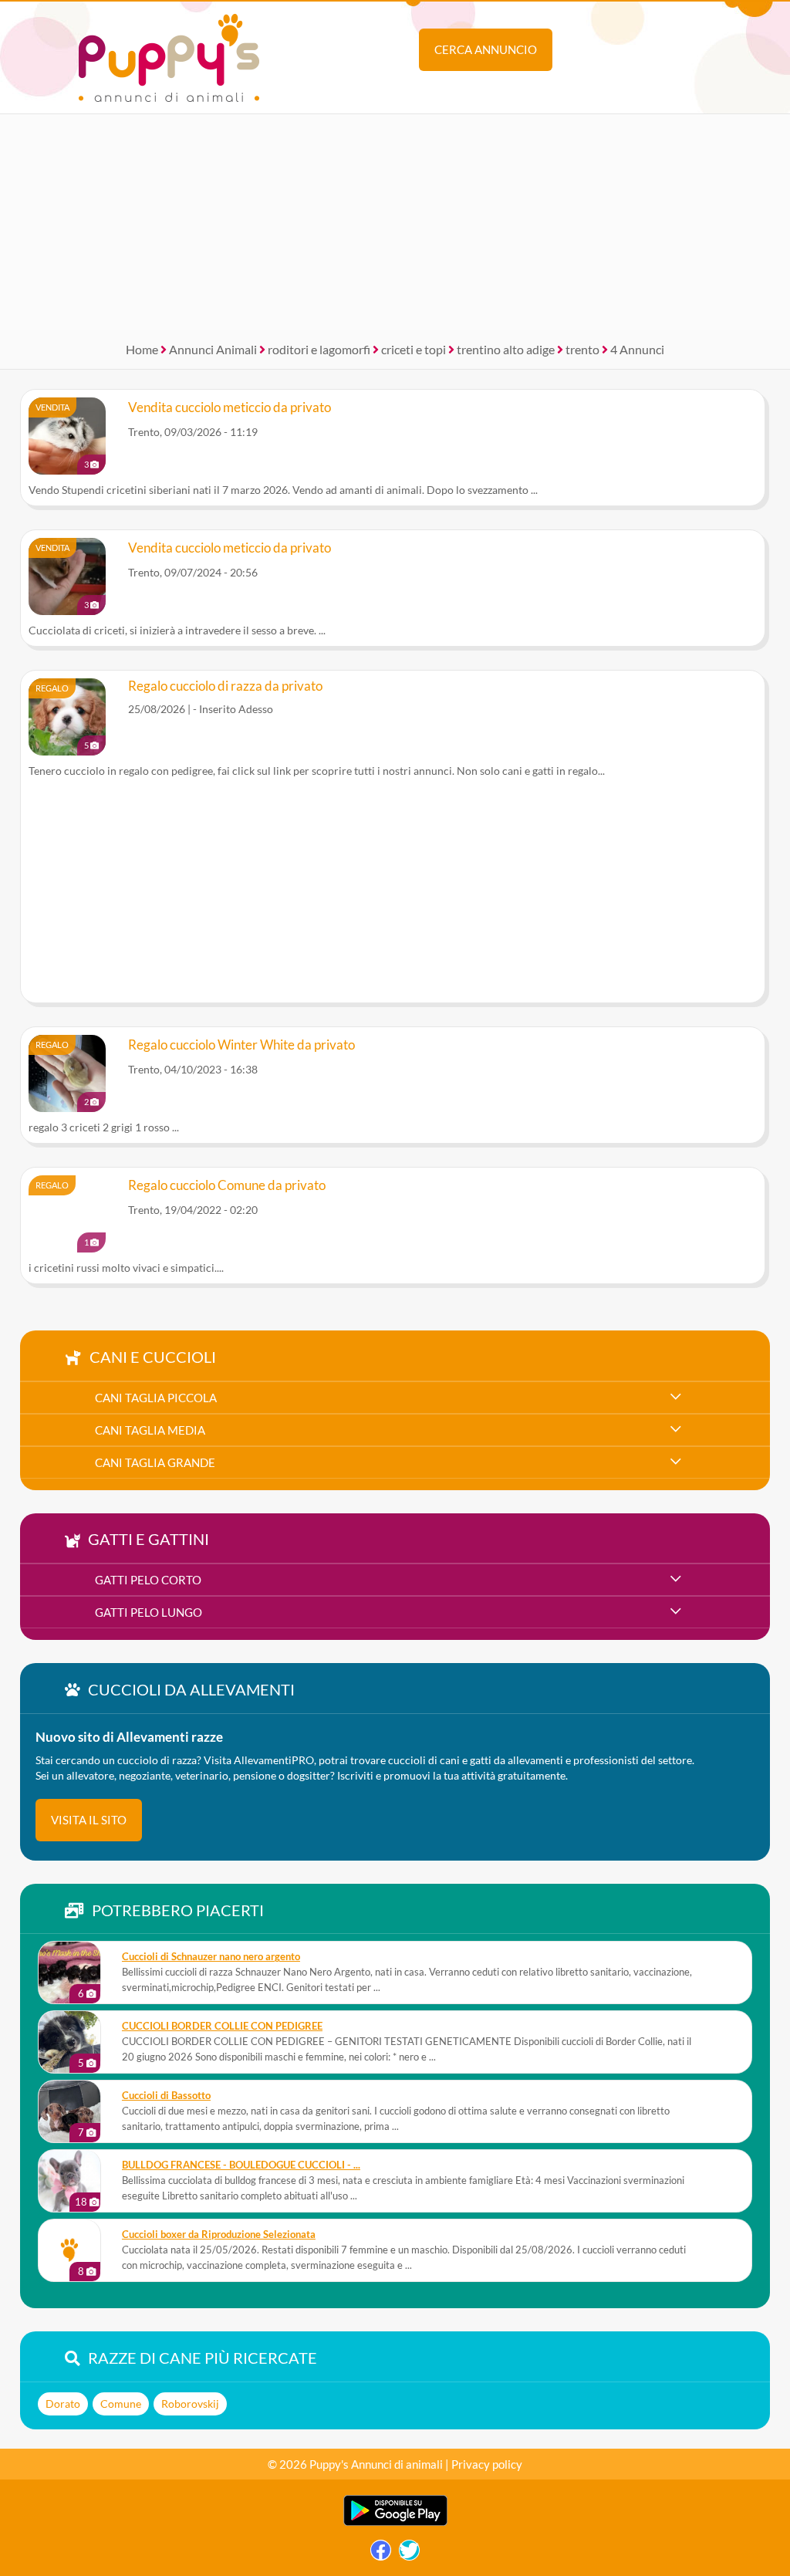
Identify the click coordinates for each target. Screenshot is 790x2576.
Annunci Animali (213, 349)
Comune (121, 2404)
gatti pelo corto (148, 1580)
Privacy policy (487, 2464)
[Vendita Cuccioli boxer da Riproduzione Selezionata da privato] (69, 2250)
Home (142, 349)
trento (582, 349)
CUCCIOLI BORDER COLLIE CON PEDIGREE (222, 2026)
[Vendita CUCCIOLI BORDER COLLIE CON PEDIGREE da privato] (69, 2042)
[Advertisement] (395, 222)
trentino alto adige (506, 349)
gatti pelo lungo (149, 1612)
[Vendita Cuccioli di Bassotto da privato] (69, 2111)
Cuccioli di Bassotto (166, 2096)
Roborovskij (190, 2404)
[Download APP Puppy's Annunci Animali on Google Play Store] (395, 2522)
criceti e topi (414, 349)
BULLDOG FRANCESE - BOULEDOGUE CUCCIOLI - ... (241, 2165)
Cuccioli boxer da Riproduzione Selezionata (219, 2235)
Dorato (63, 2404)
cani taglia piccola (156, 1398)
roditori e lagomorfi (319, 349)
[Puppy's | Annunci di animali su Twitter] (409, 2554)
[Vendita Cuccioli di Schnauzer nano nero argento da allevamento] (69, 1973)
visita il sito (89, 1820)
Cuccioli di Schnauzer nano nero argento (211, 1957)
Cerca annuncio (486, 49)
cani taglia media (150, 1430)
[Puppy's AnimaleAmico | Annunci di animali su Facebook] (381, 2554)
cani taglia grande (155, 1462)
